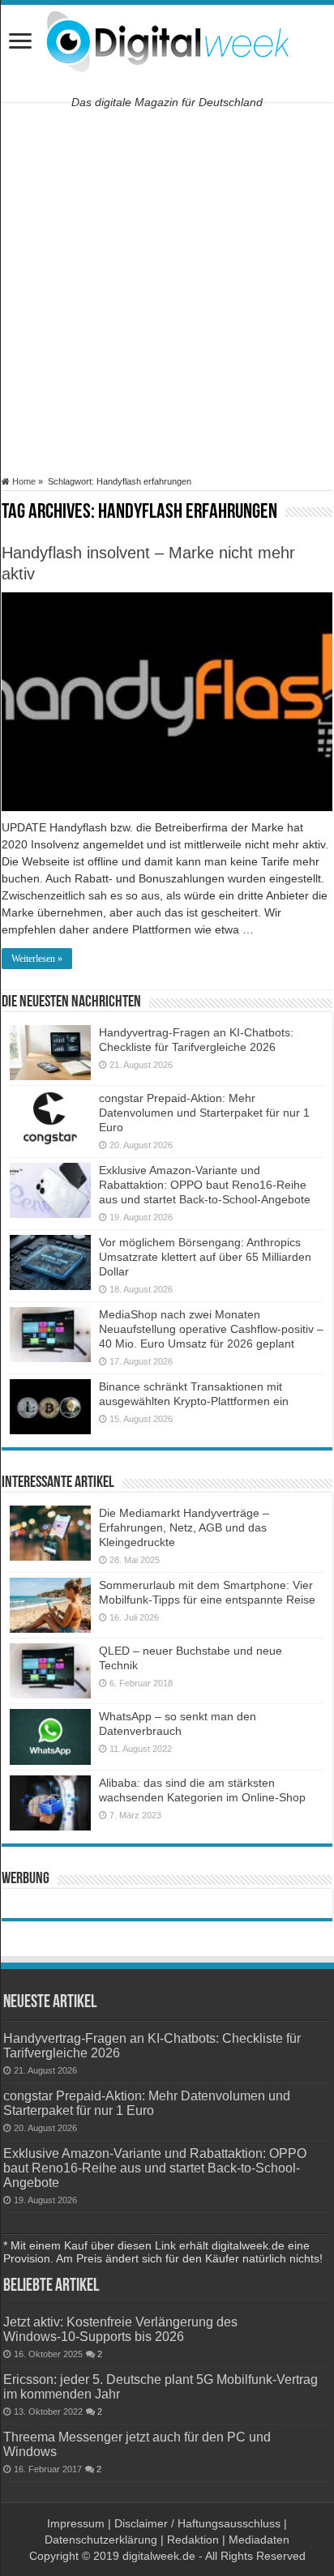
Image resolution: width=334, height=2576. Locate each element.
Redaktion (193, 2540)
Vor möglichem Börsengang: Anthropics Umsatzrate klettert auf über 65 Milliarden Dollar (205, 1257)
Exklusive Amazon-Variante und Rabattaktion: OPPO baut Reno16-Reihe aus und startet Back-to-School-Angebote (205, 1185)
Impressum (76, 2523)
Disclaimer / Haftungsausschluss (197, 2523)
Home (23, 481)
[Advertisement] (167, 289)
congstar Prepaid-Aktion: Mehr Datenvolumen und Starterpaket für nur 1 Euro (204, 1113)
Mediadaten (259, 2540)
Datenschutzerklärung (101, 2540)
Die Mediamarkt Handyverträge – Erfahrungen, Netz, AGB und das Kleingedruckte (184, 1527)
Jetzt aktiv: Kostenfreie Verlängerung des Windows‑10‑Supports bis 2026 (120, 2329)
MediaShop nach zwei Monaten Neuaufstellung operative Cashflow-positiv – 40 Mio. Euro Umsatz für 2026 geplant (211, 1329)
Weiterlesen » (37, 959)
